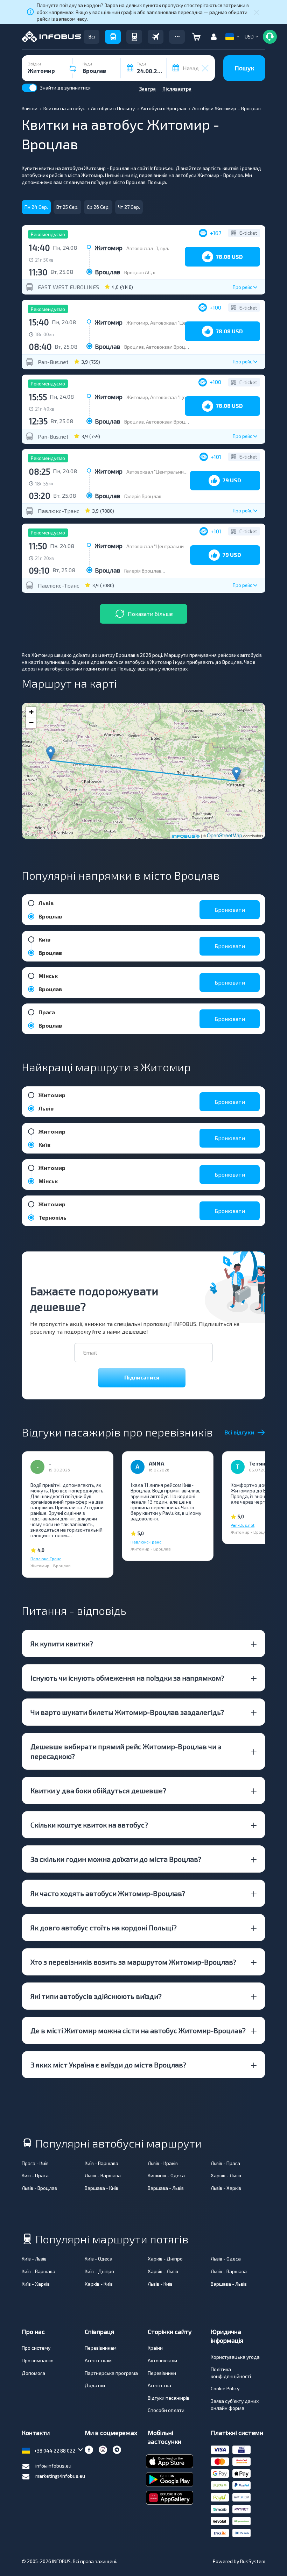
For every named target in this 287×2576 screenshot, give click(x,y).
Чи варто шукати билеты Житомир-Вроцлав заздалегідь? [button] (127, 1712)
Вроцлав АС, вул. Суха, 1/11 (154, 272)
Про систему (36, 2348)
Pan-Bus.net (53, 362)
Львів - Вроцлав (39, 2188)
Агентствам (98, 2360)
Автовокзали (162, 2360)
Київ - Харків (36, 2284)
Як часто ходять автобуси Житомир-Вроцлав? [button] (108, 1893)
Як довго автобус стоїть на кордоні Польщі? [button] (104, 1928)
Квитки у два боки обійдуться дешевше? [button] (98, 1790)
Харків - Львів (226, 2175)
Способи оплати (166, 2410)
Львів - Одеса (226, 2259)
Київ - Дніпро (99, 2271)
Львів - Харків (226, 2188)
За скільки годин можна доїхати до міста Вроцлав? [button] (116, 1859)
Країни (155, 2348)
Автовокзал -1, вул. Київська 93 (161, 248)
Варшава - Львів (166, 2188)
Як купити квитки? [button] (62, 1644)
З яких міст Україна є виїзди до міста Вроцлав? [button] (108, 2065)
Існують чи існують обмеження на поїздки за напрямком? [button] (127, 1678)
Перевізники (162, 2373)
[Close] (257, 12)
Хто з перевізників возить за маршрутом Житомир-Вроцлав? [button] (133, 1962)
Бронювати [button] (230, 910)
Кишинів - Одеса (166, 2175)
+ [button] (31, 712)
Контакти (36, 2433)
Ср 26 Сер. (98, 207)
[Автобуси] (113, 37)
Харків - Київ (99, 2284)
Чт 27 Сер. (129, 207)
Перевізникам (101, 2348)
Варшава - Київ (101, 2188)
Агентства (159, 2385)
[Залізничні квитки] (134, 37)
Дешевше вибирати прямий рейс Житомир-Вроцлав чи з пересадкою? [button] (126, 1751)
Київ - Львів (34, 2259)
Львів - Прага (225, 2163)
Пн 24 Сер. (36, 207)
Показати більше (150, 614)
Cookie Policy (225, 2388)
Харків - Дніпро (165, 2259)
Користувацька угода (235, 2357)
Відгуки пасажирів (169, 2398)
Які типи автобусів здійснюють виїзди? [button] (96, 1996)
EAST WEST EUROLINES (68, 287)
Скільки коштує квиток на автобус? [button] (89, 1825)
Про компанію (38, 2360)
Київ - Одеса (99, 2259)
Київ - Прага (35, 2175)
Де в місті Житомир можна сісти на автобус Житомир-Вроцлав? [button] (138, 2030)
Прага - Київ (35, 2163)
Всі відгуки (239, 1432)
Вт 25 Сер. (67, 207)
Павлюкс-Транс (59, 511)
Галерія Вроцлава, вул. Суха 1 (157, 496)
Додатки (95, 2385)
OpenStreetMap (225, 835)
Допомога (33, 2373)
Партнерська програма (111, 2373)
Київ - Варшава (101, 2163)
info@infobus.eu (53, 2466)
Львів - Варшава (103, 2175)
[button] (177, 37)
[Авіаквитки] (156, 37)
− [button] (31, 722)
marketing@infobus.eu (60, 2476)
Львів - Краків (163, 2163)
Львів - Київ (160, 2284)
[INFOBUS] (51, 37)
